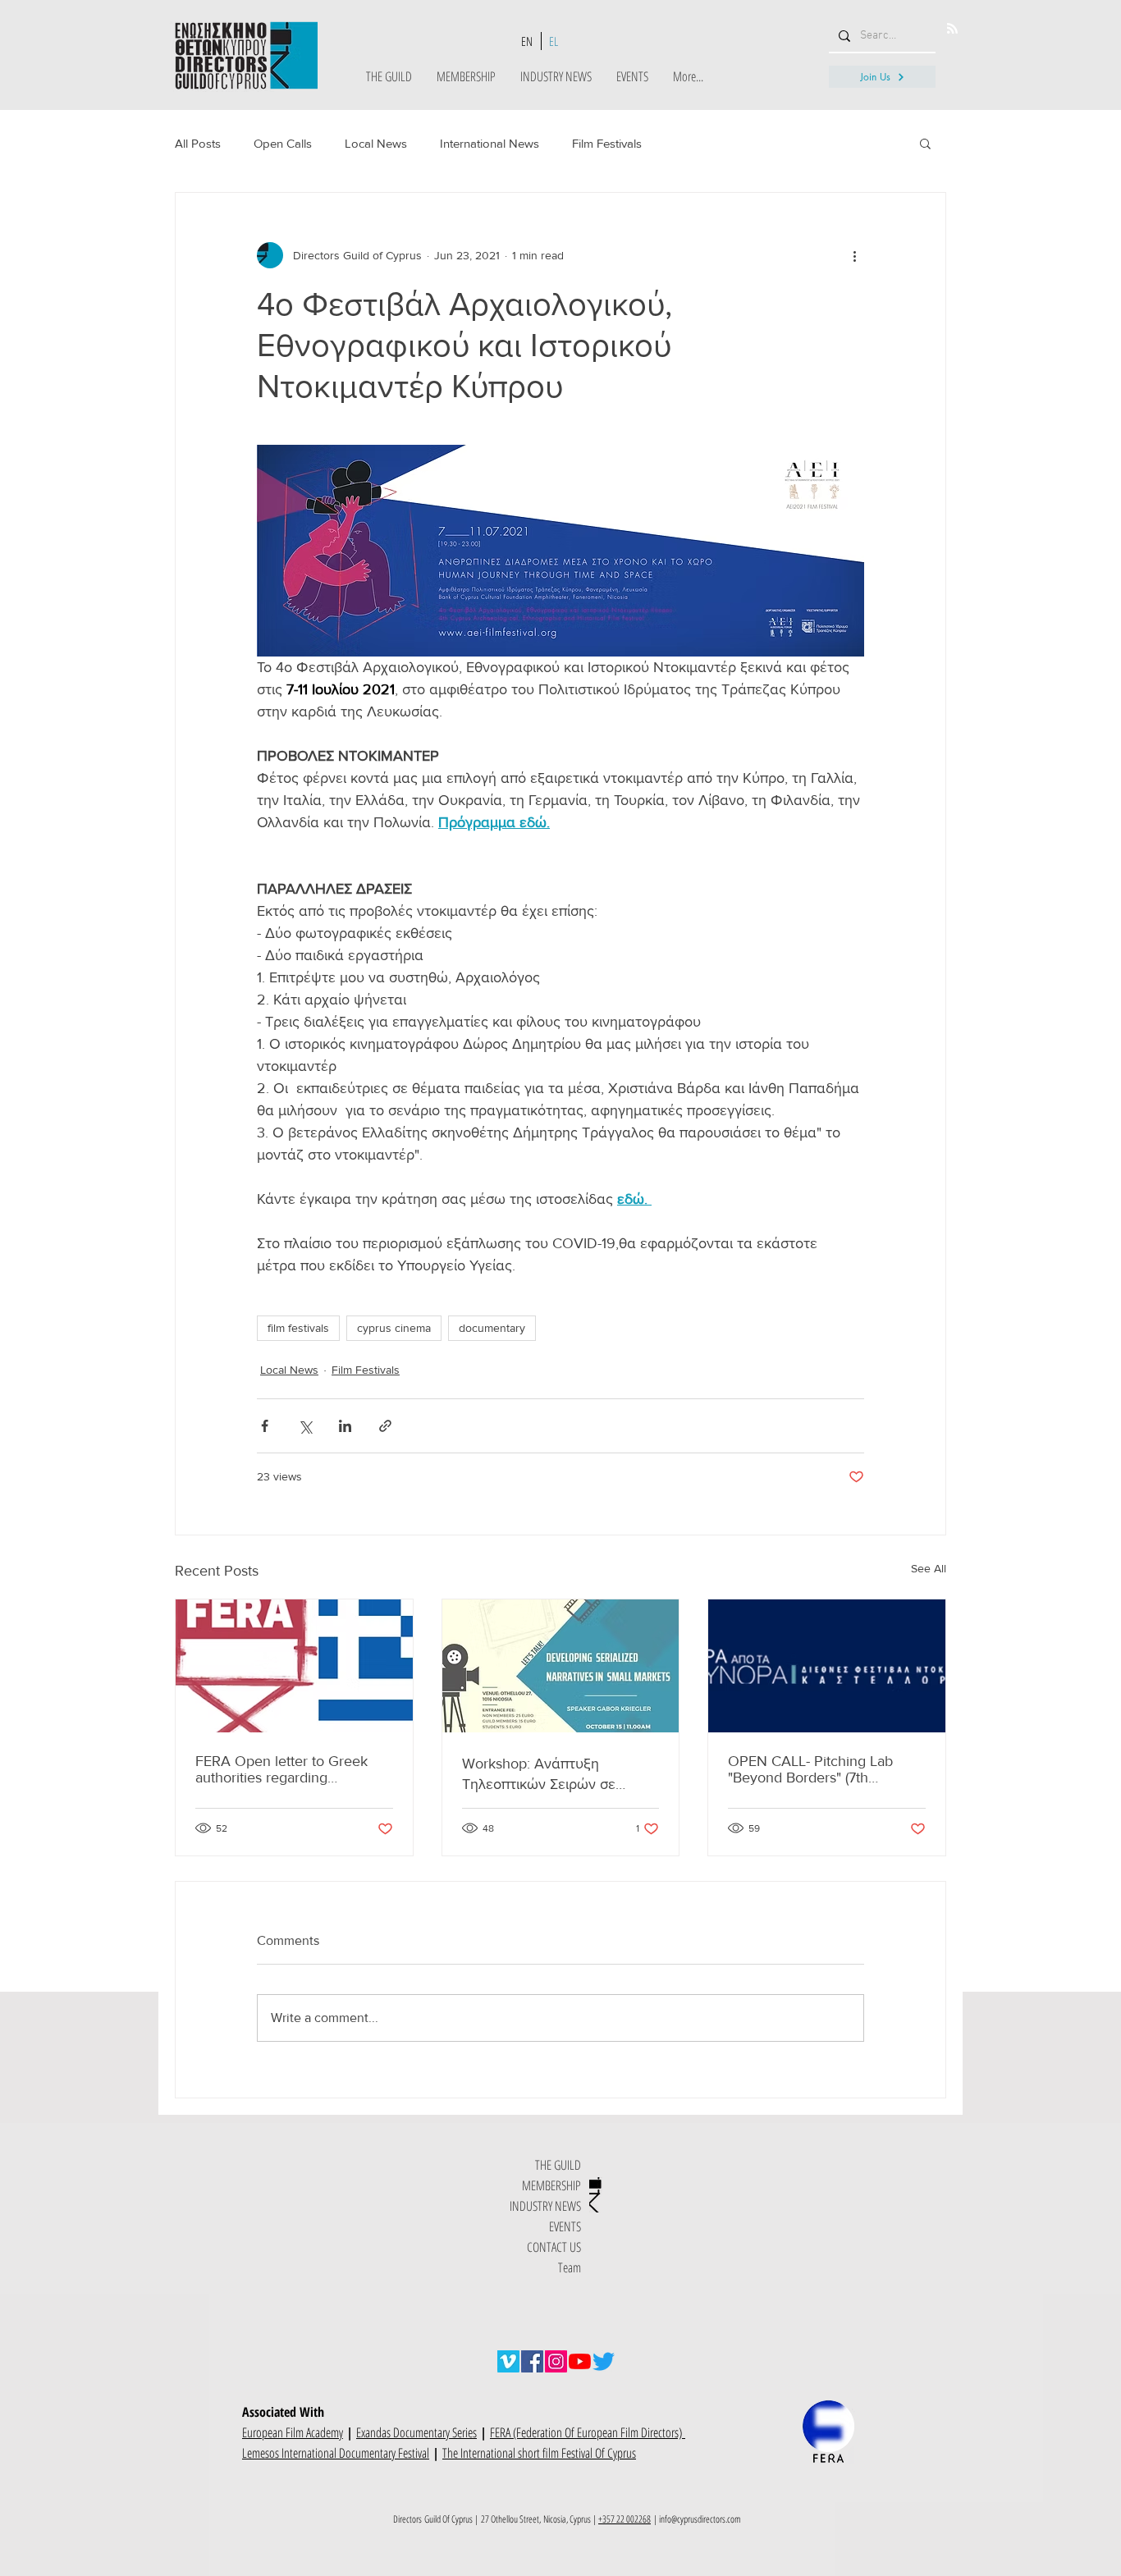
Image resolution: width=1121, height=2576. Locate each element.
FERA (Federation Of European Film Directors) (588, 2432)
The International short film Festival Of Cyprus (539, 2453)
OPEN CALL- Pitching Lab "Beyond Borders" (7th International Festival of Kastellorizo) (810, 1769)
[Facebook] (532, 2361)
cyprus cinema (394, 1328)
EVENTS (565, 2226)
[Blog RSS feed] (952, 29)
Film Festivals (607, 143)
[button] (925, 143)
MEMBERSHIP (551, 2185)
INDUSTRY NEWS (545, 2206)
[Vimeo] (508, 2361)
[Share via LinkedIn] (345, 1426)
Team (570, 2267)
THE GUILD (558, 2165)
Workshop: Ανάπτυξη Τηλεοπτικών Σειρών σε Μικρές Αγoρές (539, 1775)
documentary (492, 1328)
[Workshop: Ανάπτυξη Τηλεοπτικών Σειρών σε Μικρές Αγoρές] (561, 1666)
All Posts (198, 143)
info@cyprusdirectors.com (700, 2519)
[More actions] (854, 255)
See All (929, 1568)
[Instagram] (556, 2361)
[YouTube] (580, 2361)
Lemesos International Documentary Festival (336, 2453)
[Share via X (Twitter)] (305, 1426)
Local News (376, 143)
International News (490, 143)
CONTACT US (554, 2247)
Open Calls (283, 143)
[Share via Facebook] (265, 1426)
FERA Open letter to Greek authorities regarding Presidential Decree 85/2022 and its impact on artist (289, 1769)
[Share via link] (385, 1426)
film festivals (298, 1328)
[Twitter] (604, 2361)
